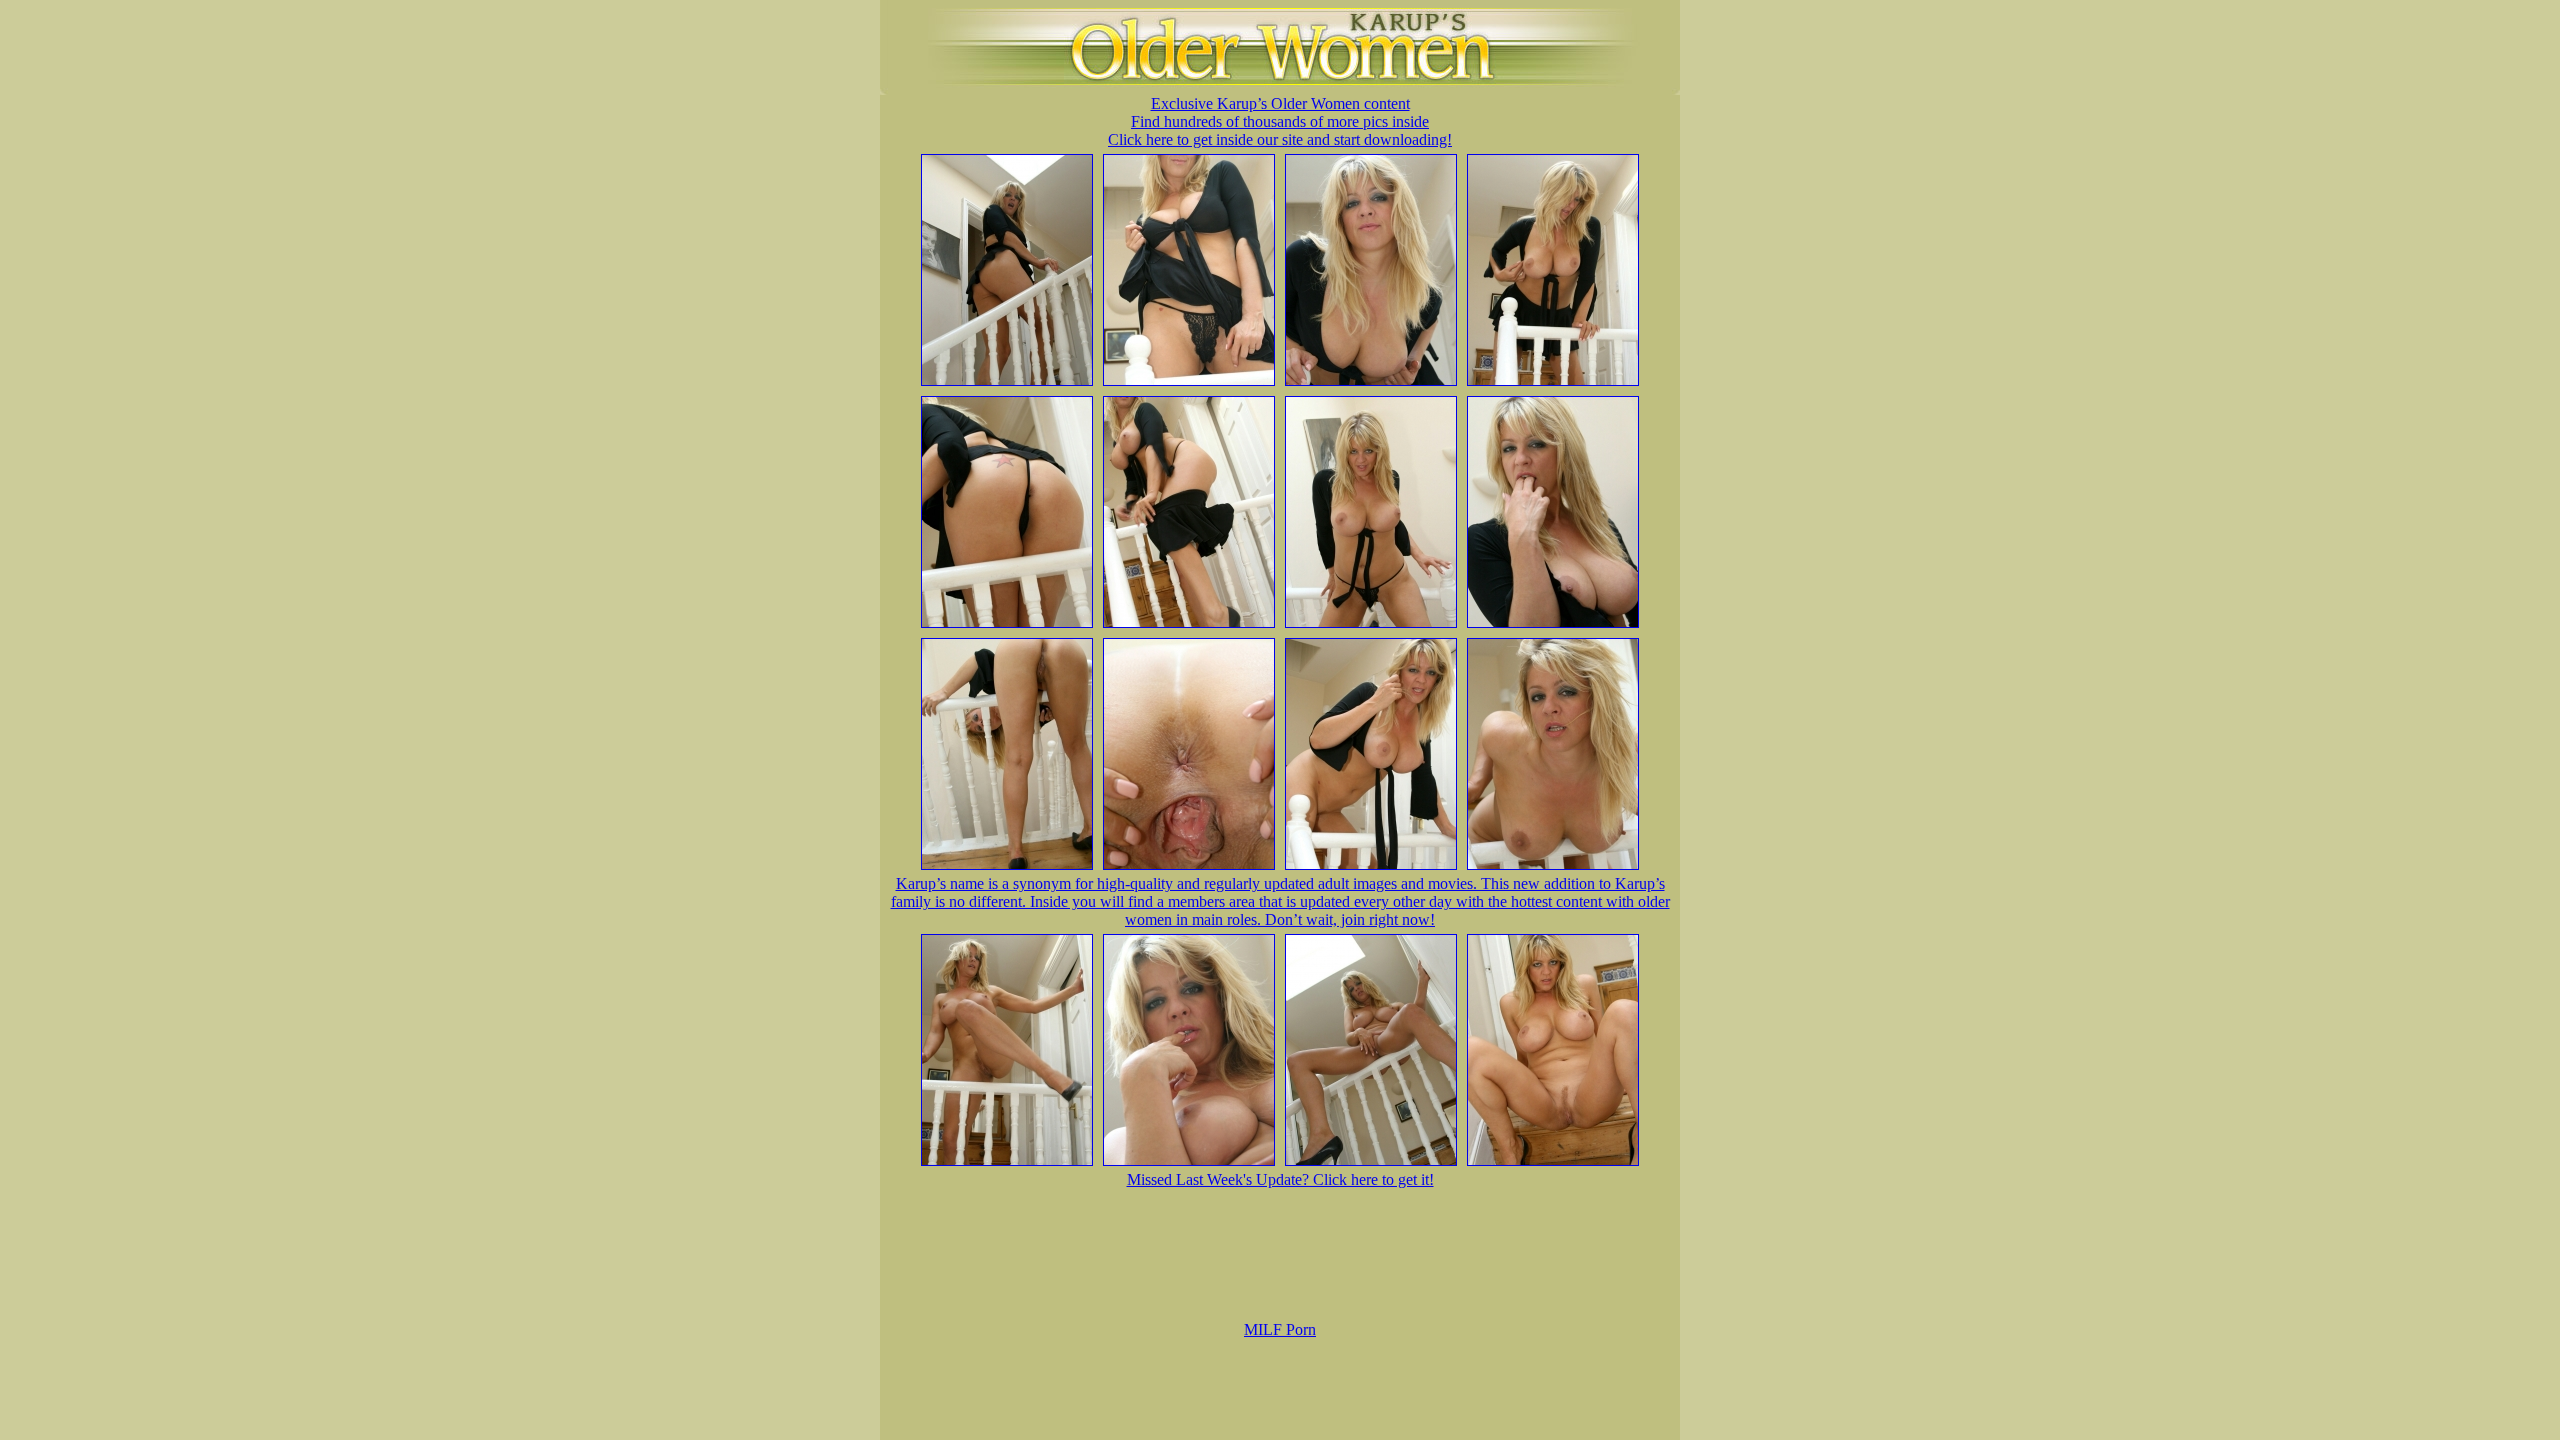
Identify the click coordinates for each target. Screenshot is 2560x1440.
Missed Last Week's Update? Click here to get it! (1280, 1179)
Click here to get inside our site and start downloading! (1280, 139)
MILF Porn (1280, 1329)
